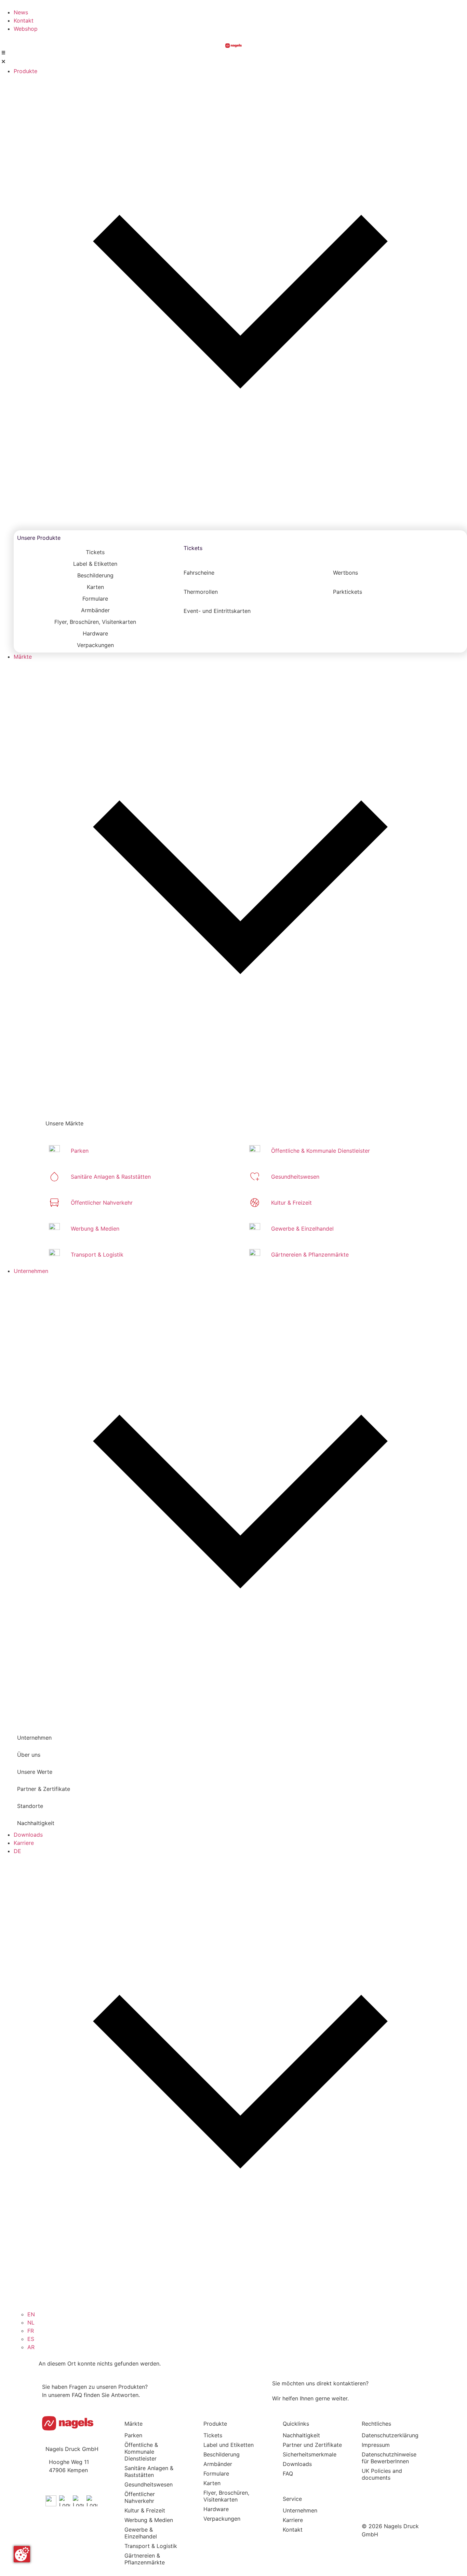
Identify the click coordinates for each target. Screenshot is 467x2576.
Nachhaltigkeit (36, 1823)
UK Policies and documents (382, 2474)
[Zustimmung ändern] (22, 2554)
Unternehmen (300, 2510)
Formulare (216, 2474)
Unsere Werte (35, 1772)
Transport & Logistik (151, 2546)
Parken (133, 2435)
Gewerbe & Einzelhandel (141, 2533)
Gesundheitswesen (149, 2484)
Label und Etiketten (229, 2445)
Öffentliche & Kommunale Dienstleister (142, 2452)
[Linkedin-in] (391, 2494)
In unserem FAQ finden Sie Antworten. (91, 2395)
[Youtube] (370, 2494)
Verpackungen (222, 2519)
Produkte (215, 2424)
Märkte (134, 2424)
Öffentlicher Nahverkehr (140, 2497)
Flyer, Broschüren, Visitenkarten (226, 2496)
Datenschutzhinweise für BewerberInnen (389, 2458)
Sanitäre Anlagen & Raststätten (149, 2471)
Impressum (376, 2445)
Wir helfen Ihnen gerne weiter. (310, 2398)
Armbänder (218, 2464)
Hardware (216, 2509)
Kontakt (293, 2530)
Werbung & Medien (149, 2520)
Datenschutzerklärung (390, 2435)
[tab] (95, 552)
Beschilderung (222, 2454)
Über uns (29, 1755)
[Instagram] (412, 2494)
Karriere (293, 2520)
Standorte (30, 1806)
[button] (233, 58)
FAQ (288, 2474)
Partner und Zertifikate (312, 2445)
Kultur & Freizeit (145, 2510)
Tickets (193, 548)
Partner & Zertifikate (44, 1789)
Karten (212, 2483)
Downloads (297, 2464)
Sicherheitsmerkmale (310, 2454)
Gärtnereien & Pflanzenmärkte (145, 2559)
